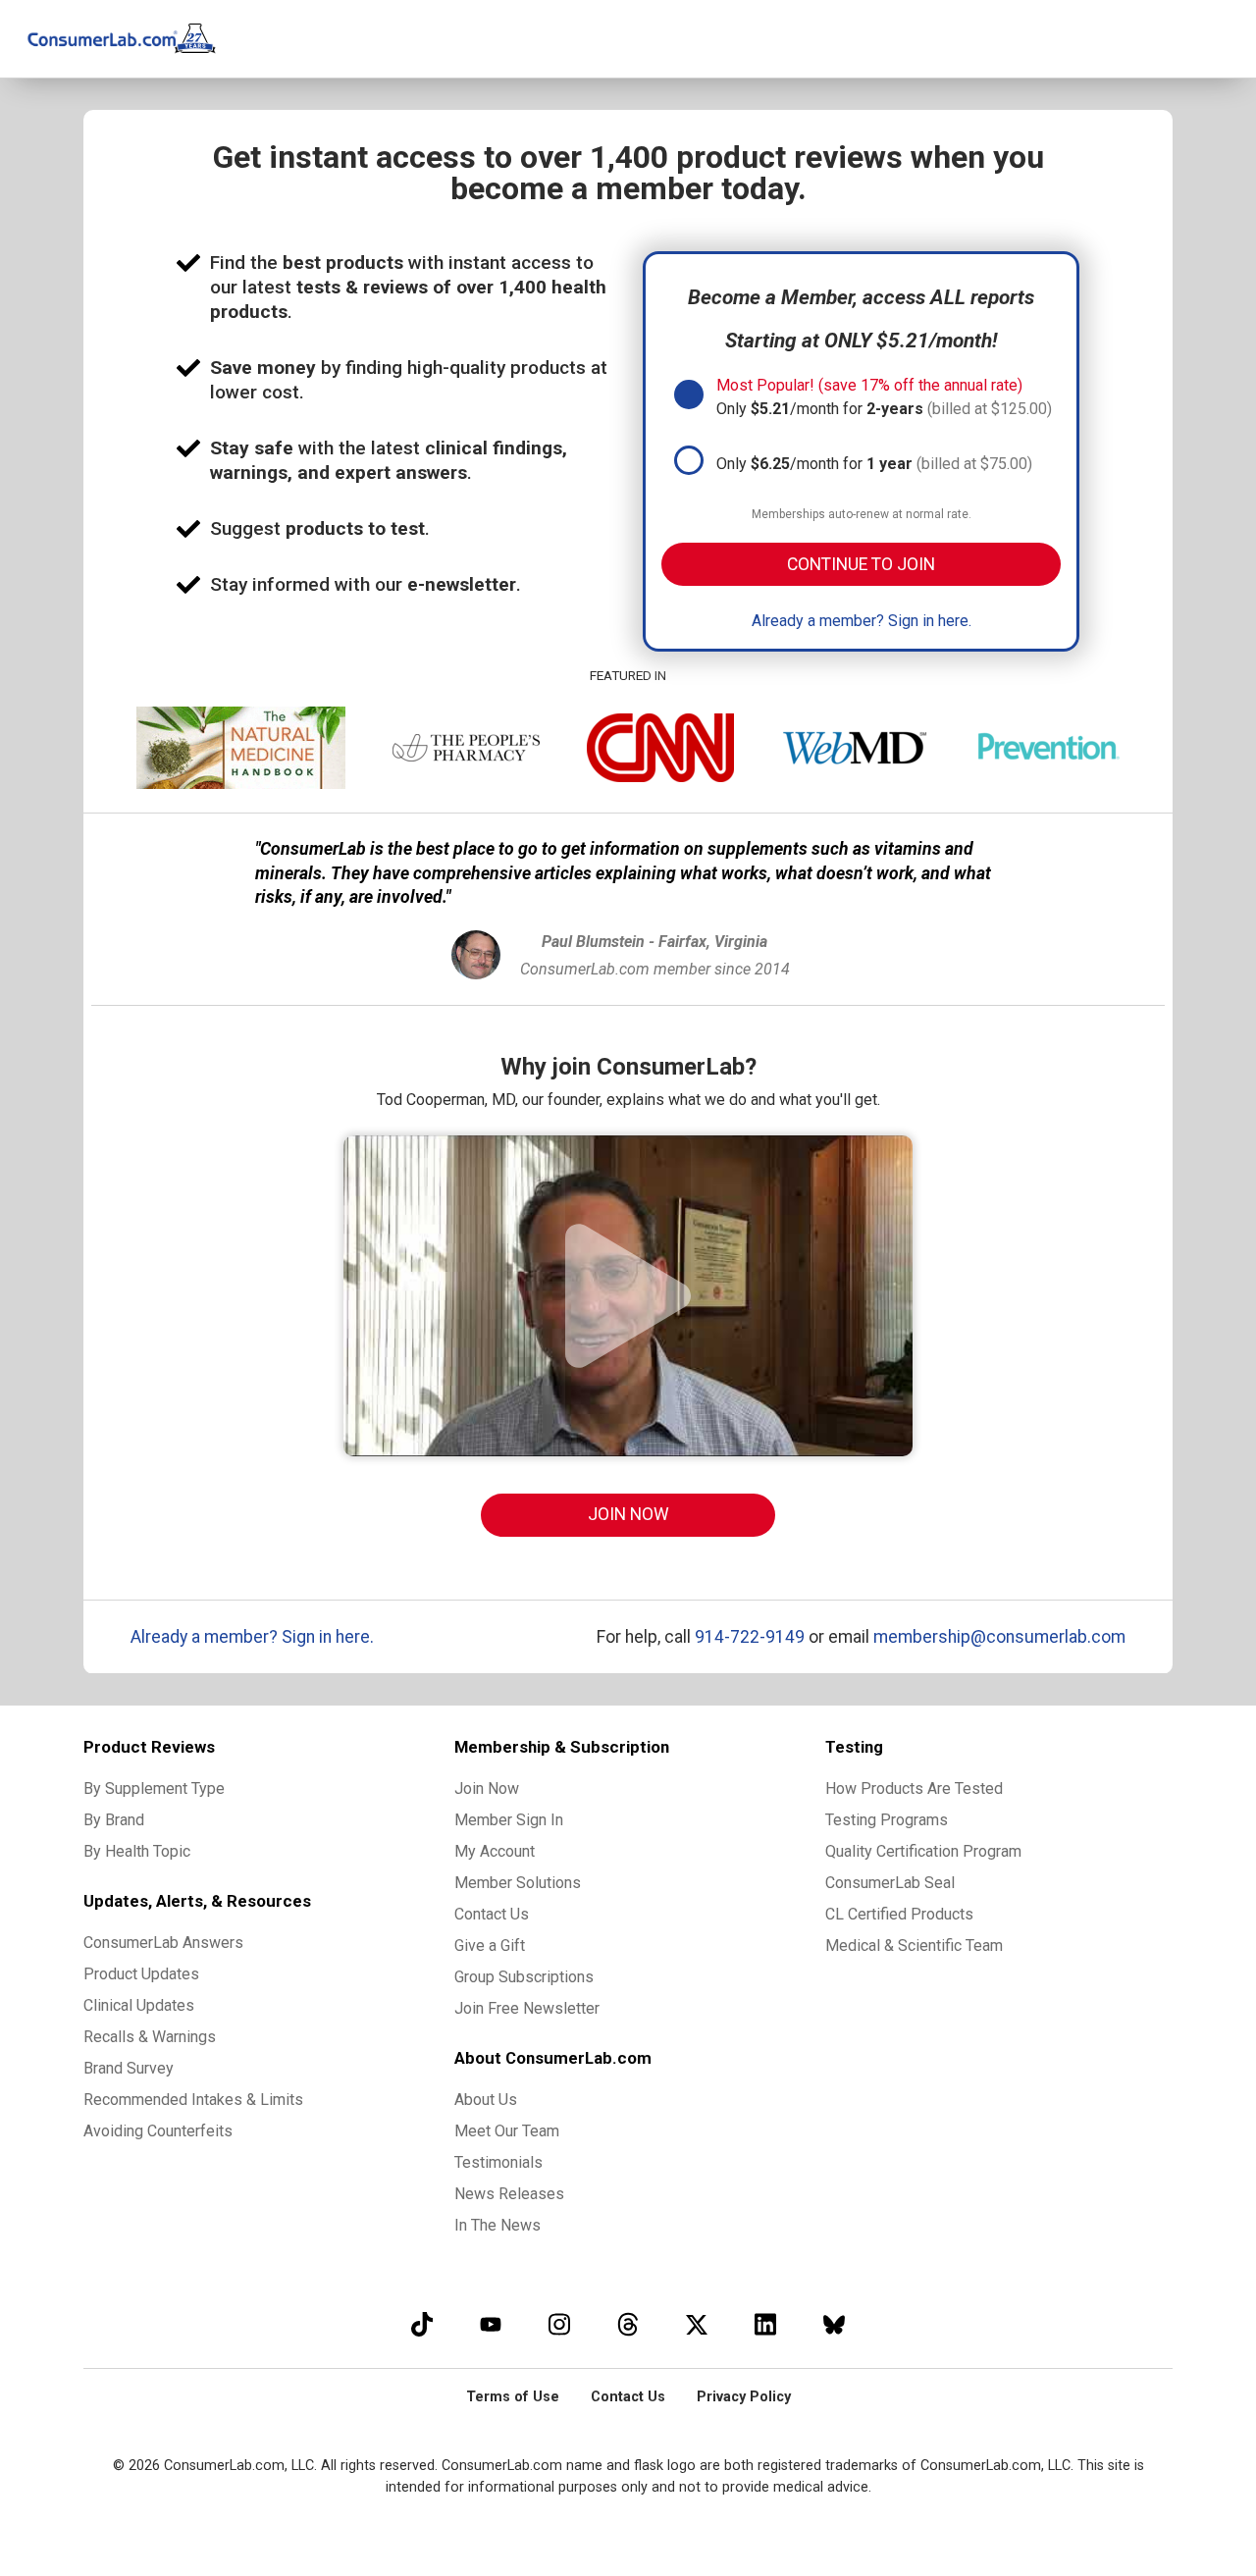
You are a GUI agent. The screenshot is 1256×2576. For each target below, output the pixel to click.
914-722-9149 (750, 1637)
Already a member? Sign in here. (862, 621)
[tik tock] (422, 2324)
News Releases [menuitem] (509, 2194)
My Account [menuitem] (495, 1851)
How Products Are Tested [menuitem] (914, 1788)
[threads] (628, 2324)
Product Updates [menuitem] (141, 1974)
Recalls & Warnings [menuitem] (150, 2037)
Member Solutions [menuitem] (518, 1883)
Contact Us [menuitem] (492, 1914)
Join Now (628, 1514)
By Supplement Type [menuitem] (154, 1788)
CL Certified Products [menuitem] (899, 1914)
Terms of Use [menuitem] (513, 2397)
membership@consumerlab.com (999, 1637)
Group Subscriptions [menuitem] (524, 1977)
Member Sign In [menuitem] (509, 1820)
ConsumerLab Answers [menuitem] (163, 1943)
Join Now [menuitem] (487, 1788)
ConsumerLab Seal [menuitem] (890, 1883)
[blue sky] (834, 2324)
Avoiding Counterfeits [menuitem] (158, 2131)
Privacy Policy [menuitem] (744, 2397)
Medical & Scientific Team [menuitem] (914, 1945)
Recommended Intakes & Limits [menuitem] (193, 2100)
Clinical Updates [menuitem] (139, 2005)
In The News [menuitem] (497, 2225)
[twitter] (697, 2324)
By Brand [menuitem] (114, 1820)
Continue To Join (861, 564)
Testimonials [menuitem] (498, 2162)
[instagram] (559, 2324)
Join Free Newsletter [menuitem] (527, 2008)
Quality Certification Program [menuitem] (923, 1851)
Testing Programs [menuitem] (887, 1820)
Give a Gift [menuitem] (490, 1945)
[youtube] (491, 2324)
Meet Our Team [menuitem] (507, 2131)
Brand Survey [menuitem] (129, 2068)
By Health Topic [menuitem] (137, 1851)
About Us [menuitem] (486, 2100)
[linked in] (765, 2324)
